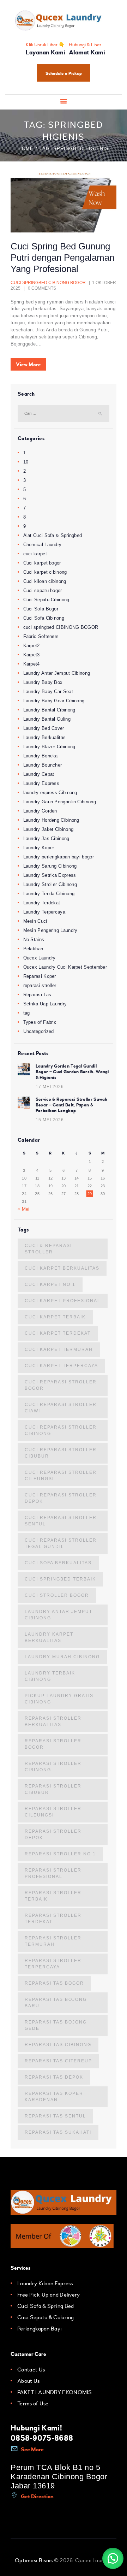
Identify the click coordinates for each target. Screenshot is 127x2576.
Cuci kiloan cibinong (45, 581)
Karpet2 (32, 646)
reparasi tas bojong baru (56, 2003)
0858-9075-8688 (42, 2438)
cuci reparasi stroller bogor (61, 1385)
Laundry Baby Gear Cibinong (54, 701)
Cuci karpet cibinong (45, 572)
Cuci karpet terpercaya (61, 1366)
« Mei (24, 1209)
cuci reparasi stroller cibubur (61, 1453)
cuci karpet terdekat (58, 1333)
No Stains (34, 940)
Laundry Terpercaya (44, 912)
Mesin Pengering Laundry (50, 930)
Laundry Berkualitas (45, 737)
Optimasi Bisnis (34, 2560)
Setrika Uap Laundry (45, 1004)
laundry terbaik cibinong (50, 1676)
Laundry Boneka (41, 756)
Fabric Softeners (41, 636)
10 (26, 462)
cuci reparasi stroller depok (61, 1498)
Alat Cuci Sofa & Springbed (53, 535)
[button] (113, 2558)
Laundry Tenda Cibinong (49, 894)
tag (27, 1013)
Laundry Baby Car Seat (48, 692)
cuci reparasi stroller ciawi (61, 1408)
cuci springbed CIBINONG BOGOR (48, 283)
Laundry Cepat (39, 774)
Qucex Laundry (40, 958)
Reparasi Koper (40, 976)
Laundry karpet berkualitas (49, 1637)
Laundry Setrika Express (50, 875)
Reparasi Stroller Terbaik (53, 1896)
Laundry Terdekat (42, 903)
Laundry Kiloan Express (45, 2283)
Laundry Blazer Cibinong (49, 747)
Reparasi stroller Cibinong (53, 1767)
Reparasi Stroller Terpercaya (53, 1964)
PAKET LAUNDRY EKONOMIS (55, 2392)
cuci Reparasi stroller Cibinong (61, 1430)
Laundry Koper (39, 848)
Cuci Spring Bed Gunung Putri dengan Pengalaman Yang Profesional (62, 258)
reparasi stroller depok (53, 1834)
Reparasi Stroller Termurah (53, 1941)
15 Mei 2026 (50, 1120)
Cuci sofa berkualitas (58, 1563)
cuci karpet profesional (63, 1301)
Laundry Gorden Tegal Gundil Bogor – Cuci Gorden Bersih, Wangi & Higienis (72, 1072)
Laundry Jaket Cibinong (49, 829)
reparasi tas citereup (58, 2061)
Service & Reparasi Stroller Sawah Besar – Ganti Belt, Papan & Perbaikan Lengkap (72, 1105)
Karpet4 (32, 664)
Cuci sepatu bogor (43, 590)
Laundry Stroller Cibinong (50, 884)
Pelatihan (33, 949)
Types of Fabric (40, 1022)
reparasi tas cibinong (58, 2045)
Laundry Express (41, 783)
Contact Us (31, 2370)
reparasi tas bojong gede (56, 2025)
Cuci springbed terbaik (60, 1579)
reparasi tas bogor (54, 1983)
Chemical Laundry (43, 545)
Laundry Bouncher (43, 765)
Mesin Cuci (35, 921)
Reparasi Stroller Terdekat (53, 1919)
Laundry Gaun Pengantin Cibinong (60, 802)
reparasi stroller (40, 985)
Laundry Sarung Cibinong (50, 866)
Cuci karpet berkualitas (62, 1268)
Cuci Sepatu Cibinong (46, 600)
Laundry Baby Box (43, 682)
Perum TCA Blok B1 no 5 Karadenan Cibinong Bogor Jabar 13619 (59, 2477)
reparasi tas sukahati (58, 2132)
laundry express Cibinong (50, 793)
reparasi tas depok (54, 2077)
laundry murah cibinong (62, 1657)
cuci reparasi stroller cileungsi (61, 1476)
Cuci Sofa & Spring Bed (46, 2306)
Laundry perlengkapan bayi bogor (59, 857)
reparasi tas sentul (55, 2116)
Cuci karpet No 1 (50, 1284)
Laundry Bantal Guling (47, 719)
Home (26, 149)
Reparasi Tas (37, 995)
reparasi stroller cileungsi (53, 1812)
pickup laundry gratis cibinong (59, 1699)
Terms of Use (33, 2404)
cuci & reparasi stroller (48, 1249)
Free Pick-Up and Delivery (49, 2295)
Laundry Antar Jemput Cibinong (57, 673)
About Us (28, 2381)
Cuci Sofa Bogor (41, 609)
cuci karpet (35, 554)
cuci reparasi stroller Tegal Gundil (61, 1543)
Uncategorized (39, 1031)
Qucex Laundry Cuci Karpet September (65, 967)
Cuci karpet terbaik (55, 1317)
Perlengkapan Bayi (40, 2329)
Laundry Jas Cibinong (46, 838)
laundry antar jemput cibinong (59, 1615)
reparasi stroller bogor (53, 1744)
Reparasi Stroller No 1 (60, 1854)
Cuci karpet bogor (42, 563)
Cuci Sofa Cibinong (44, 618)
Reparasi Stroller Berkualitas (53, 1721)
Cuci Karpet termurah (59, 1349)
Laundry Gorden (40, 811)
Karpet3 (32, 655)
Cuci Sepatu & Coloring (46, 2317)
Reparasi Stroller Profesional (53, 1873)
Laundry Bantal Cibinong (49, 710)
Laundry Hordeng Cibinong (51, 820)
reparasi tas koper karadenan (54, 2097)
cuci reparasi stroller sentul (61, 1521)
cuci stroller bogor (57, 1595)
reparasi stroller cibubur (53, 1789)
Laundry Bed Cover (44, 728)
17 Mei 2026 (50, 1087)
